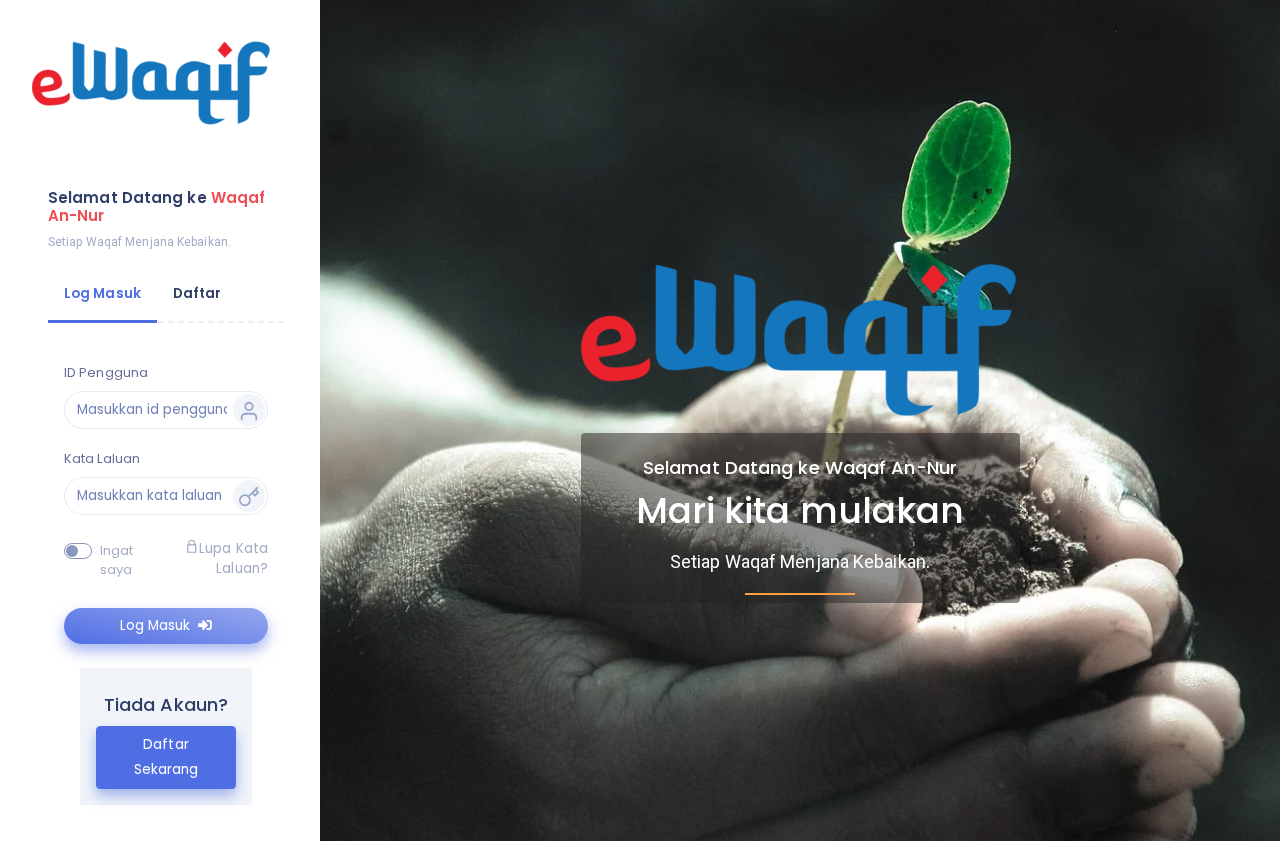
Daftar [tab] (197, 293)
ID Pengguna (106, 372)
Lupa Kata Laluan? (233, 558)
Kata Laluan (102, 458)
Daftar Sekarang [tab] (166, 756)
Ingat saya (117, 560)
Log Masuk (157, 625)
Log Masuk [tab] (102, 293)
